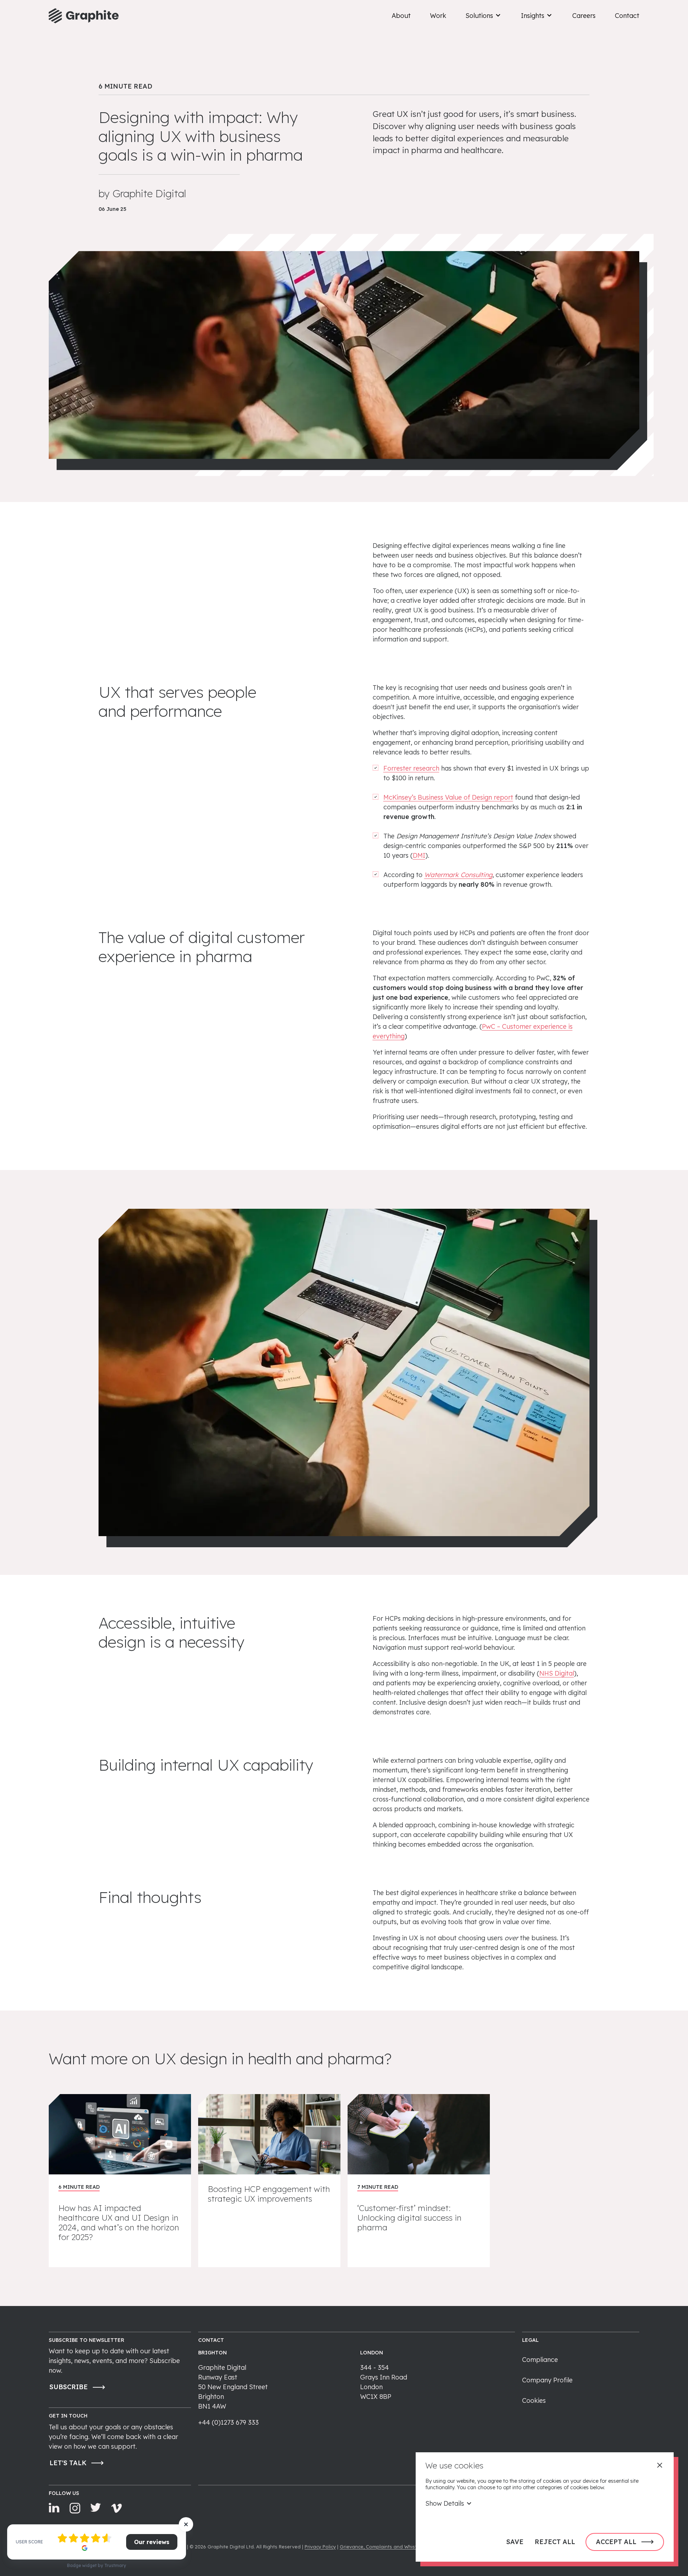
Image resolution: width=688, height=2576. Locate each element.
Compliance (540, 2360)
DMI (419, 855)
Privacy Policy (320, 2547)
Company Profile (547, 2380)
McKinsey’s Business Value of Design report (448, 797)
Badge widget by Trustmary (97, 2565)
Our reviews (152, 2542)
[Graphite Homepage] (84, 16)
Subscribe (69, 2387)
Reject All (555, 2542)
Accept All (616, 2542)
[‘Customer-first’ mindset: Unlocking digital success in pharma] (419, 2181)
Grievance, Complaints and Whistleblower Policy (395, 2547)
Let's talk (68, 2463)
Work (438, 16)
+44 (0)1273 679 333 (228, 2422)
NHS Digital (557, 1673)
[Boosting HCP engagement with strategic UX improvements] (269, 2181)
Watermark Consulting (458, 875)
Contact (627, 16)
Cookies (534, 2400)
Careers (584, 16)
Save (515, 2542)
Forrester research (411, 768)
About (401, 16)
